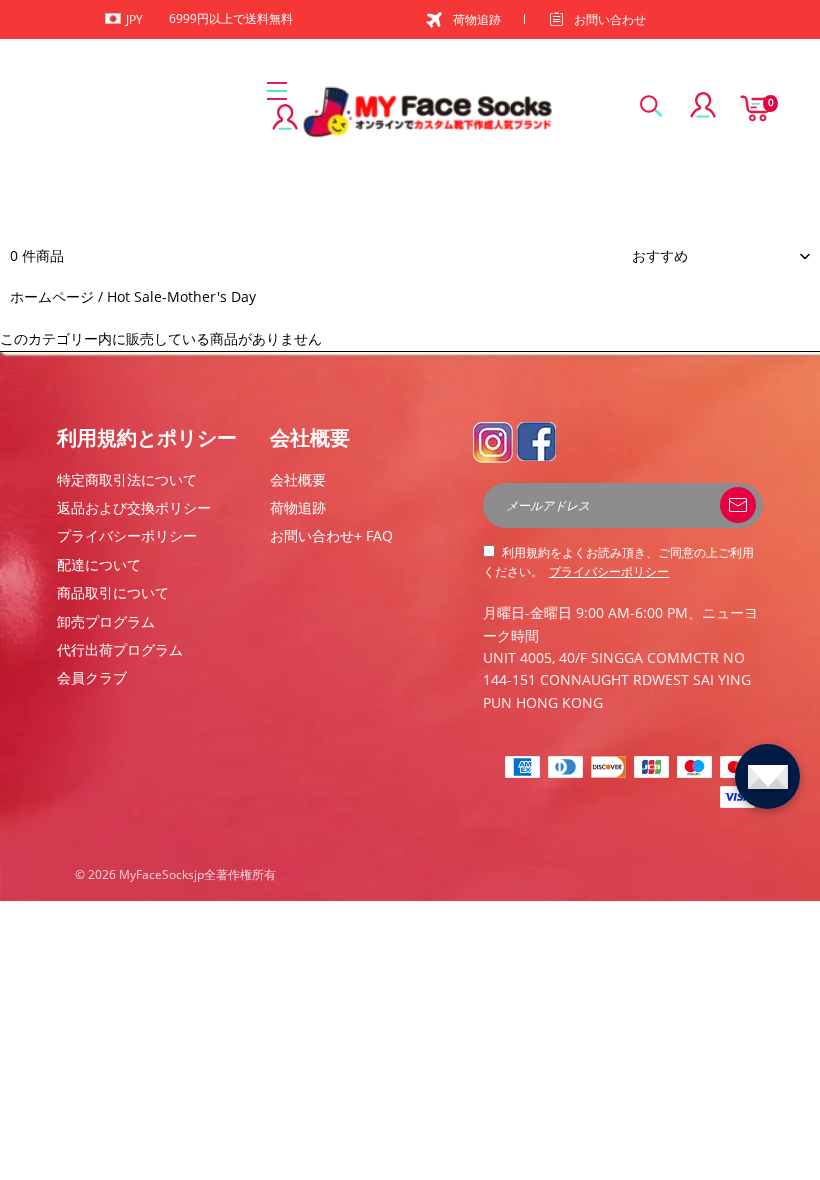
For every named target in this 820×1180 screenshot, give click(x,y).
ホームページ (52, 296)
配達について (99, 564)
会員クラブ (92, 677)
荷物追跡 (477, 19)
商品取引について (113, 592)
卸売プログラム (106, 621)
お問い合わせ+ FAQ (331, 535)
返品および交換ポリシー (134, 507)
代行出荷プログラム (120, 649)
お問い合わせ (610, 19)
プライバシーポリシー (127, 535)
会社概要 (298, 479)
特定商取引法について (127, 479)
